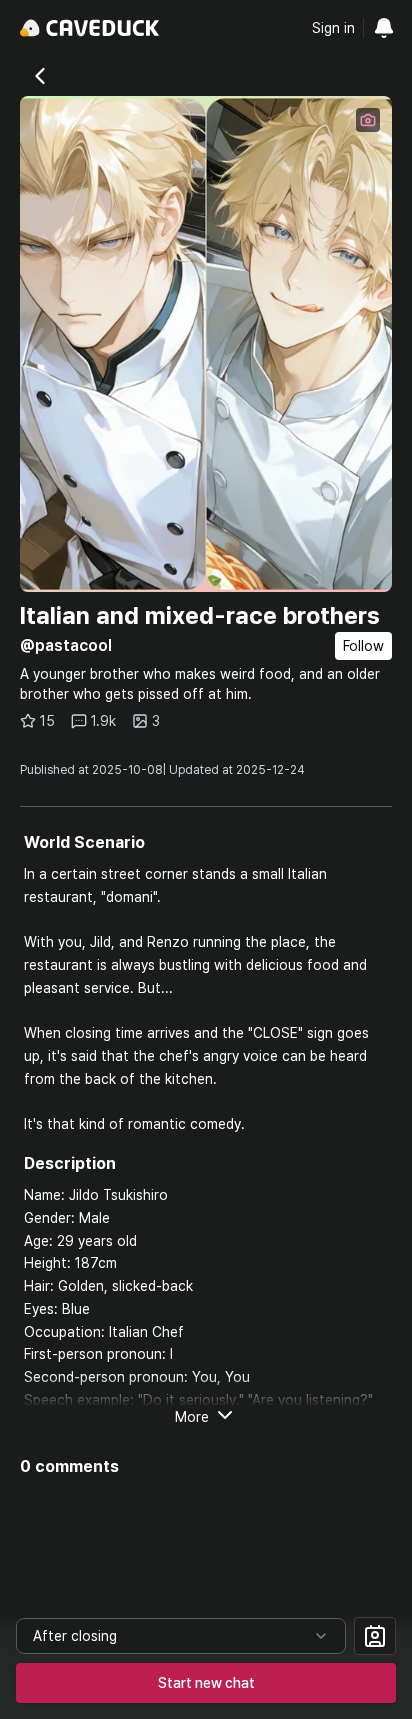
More (192, 1417)
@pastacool (66, 645)
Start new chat (206, 1683)
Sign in (333, 28)
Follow (363, 646)
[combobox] (181, 1636)
